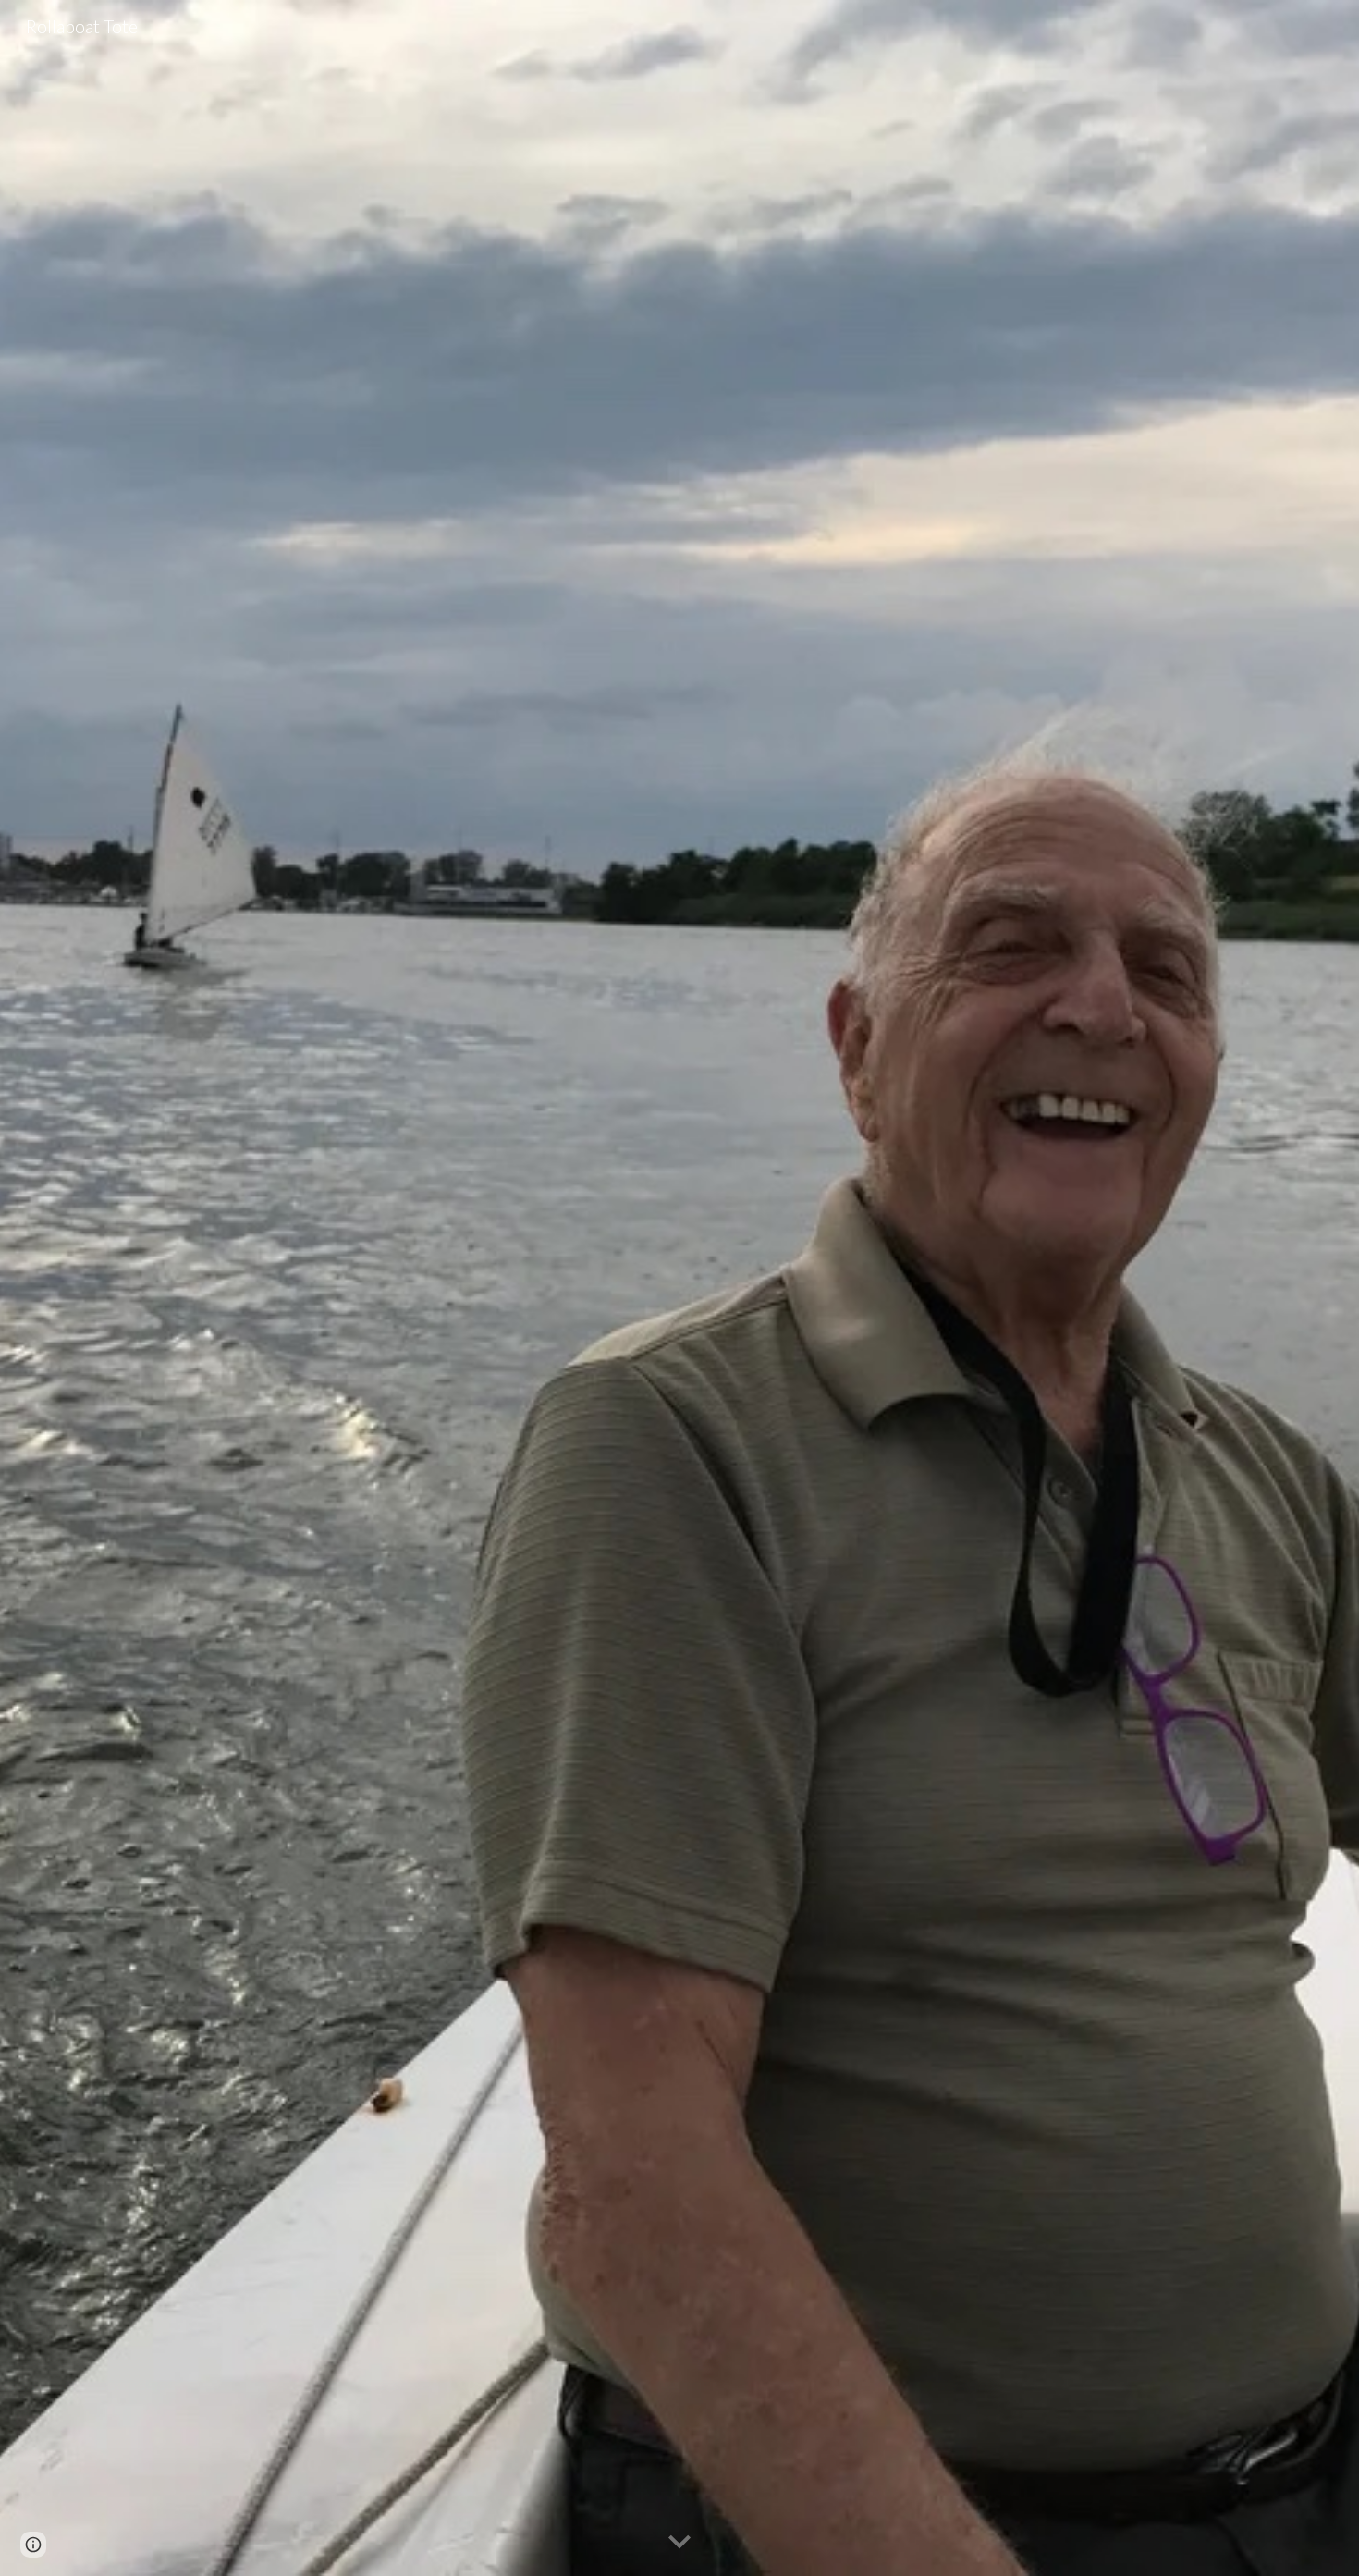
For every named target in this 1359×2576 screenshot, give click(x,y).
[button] (679, 2543)
